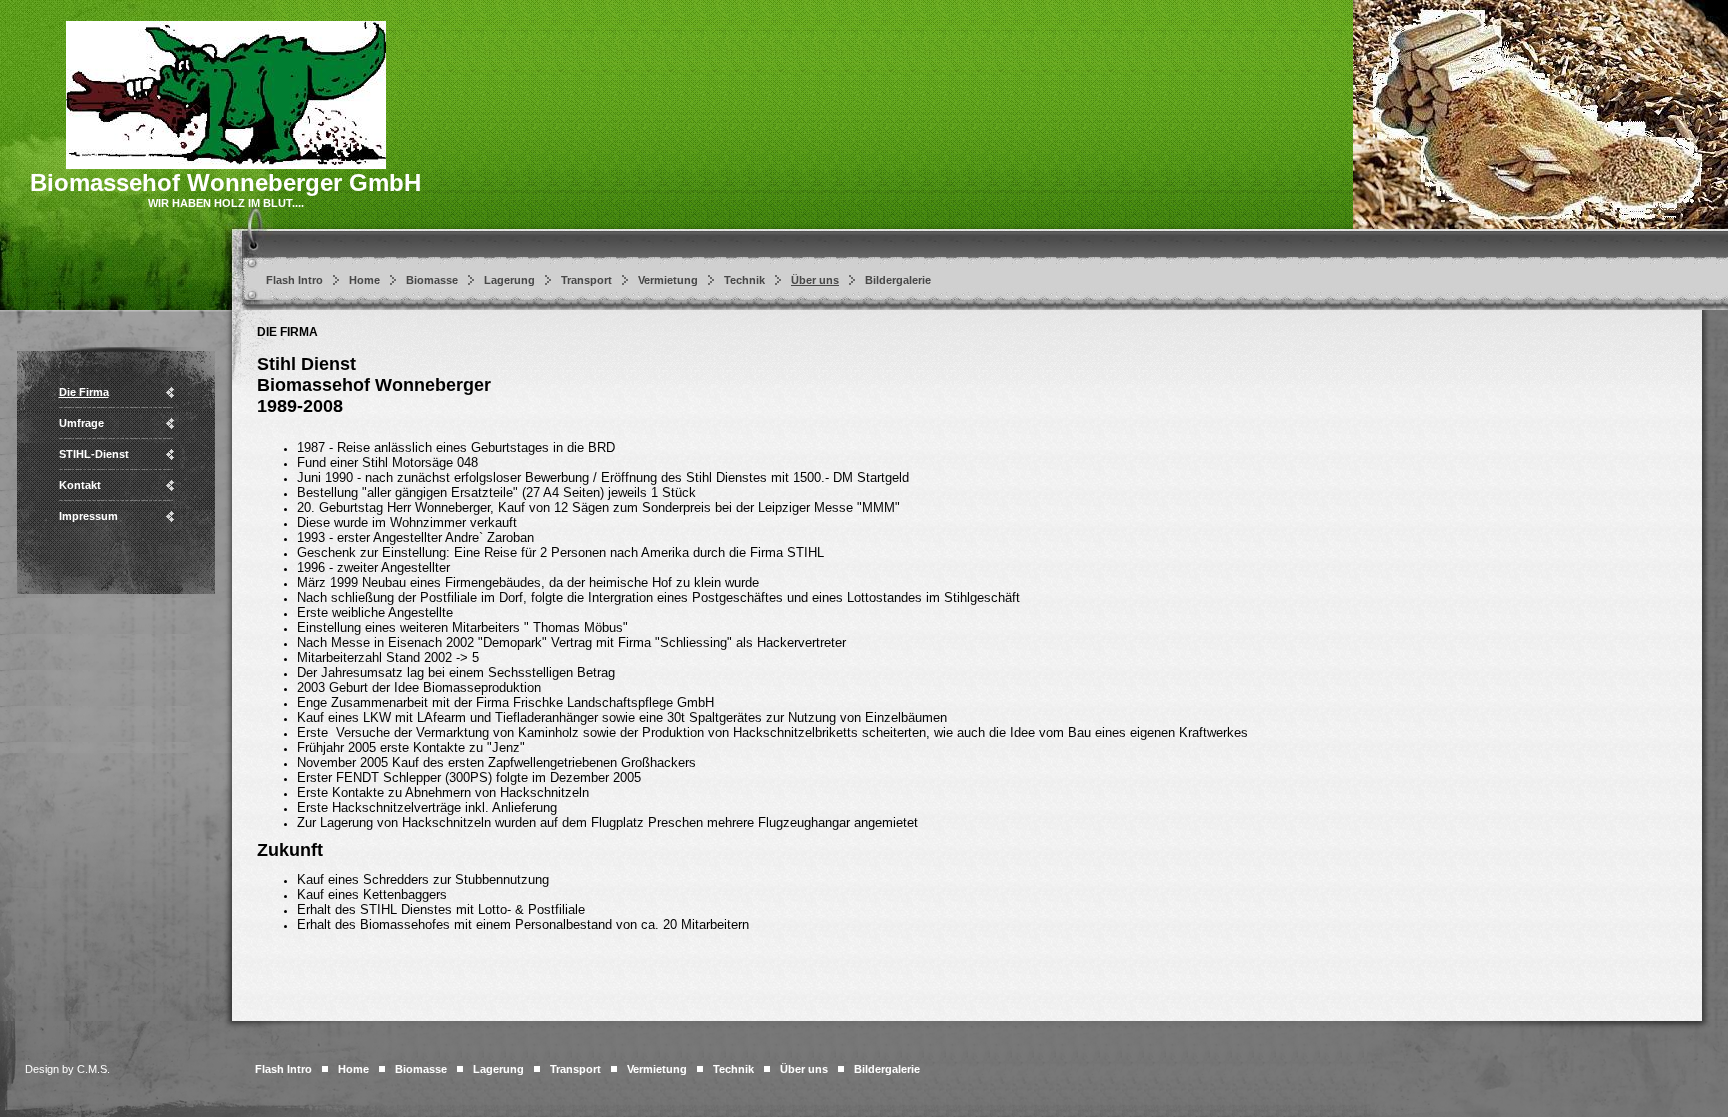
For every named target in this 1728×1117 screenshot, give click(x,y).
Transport (586, 280)
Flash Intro (294, 280)
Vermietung (668, 280)
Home (364, 280)
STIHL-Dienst (94, 454)
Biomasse (432, 280)
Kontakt (80, 485)
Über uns (815, 280)
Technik (744, 280)
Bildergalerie (898, 280)
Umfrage (81, 423)
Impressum (88, 516)
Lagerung (509, 280)
